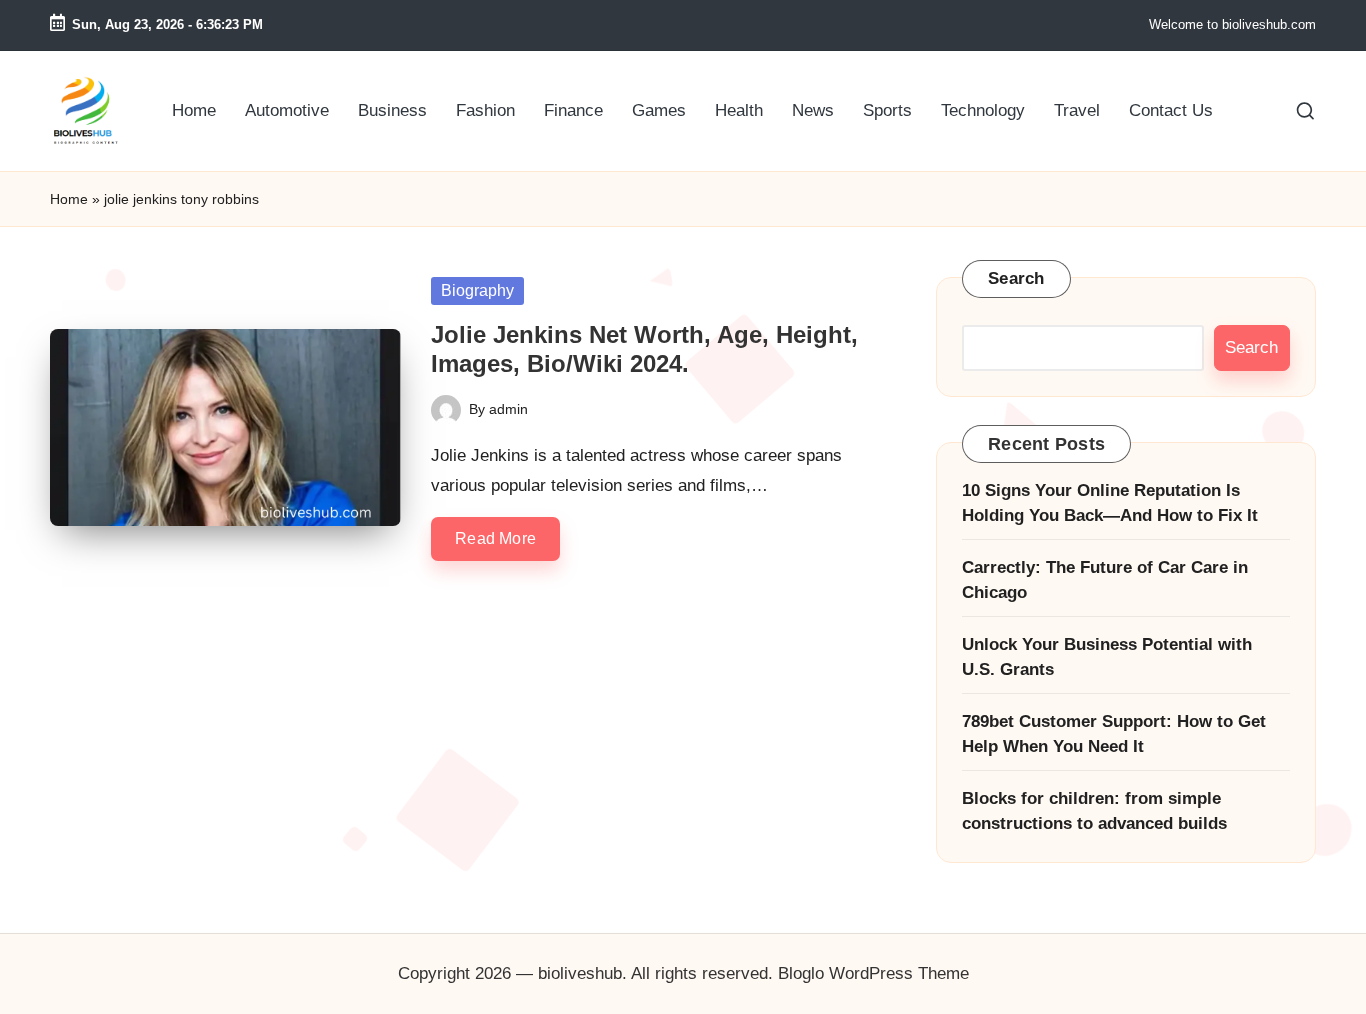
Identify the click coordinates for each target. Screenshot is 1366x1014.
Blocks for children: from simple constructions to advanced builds (1094, 811)
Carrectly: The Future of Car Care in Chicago (1105, 580)
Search (1016, 278)
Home (69, 199)
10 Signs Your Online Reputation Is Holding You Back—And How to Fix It (1110, 503)
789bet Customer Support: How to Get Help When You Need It (1114, 734)
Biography (477, 290)
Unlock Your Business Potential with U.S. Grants (1107, 657)
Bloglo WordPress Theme (873, 973)
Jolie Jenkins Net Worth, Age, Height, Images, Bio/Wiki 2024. (644, 349)
